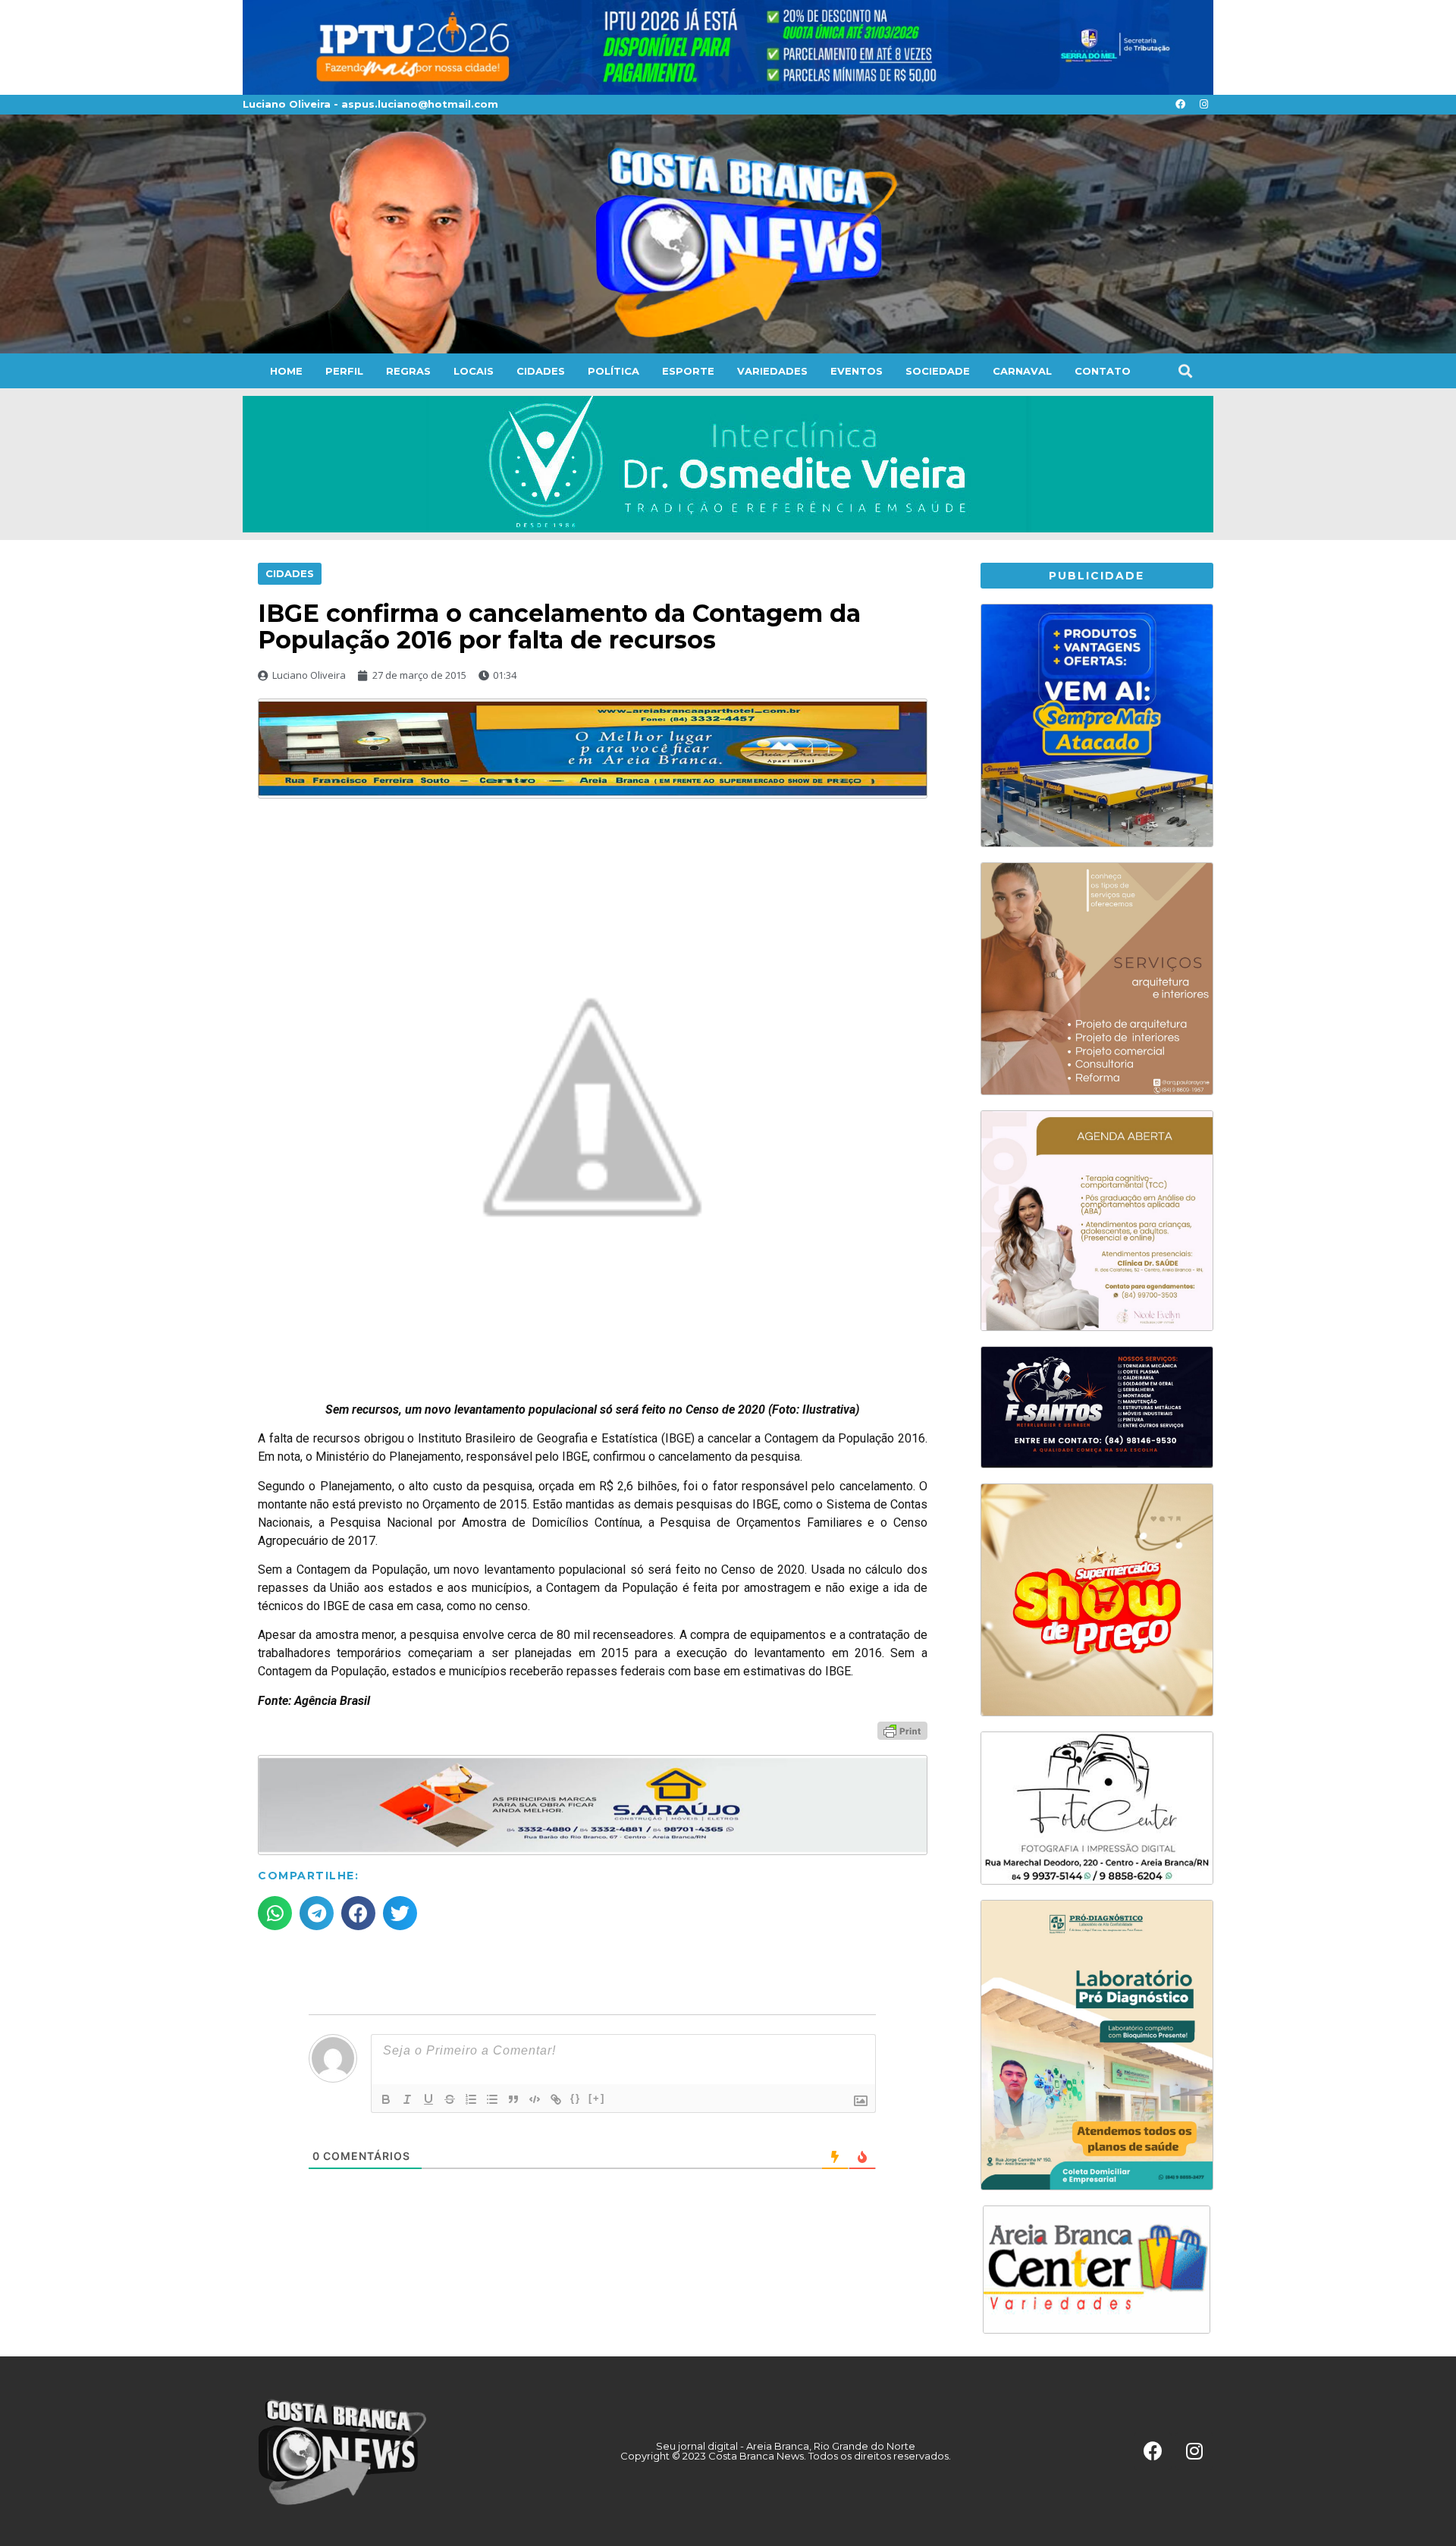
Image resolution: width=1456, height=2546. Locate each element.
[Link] (556, 2099)
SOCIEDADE (938, 371)
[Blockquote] (513, 2099)
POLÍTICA (613, 371)
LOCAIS (474, 371)
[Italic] (407, 2099)
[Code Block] (535, 2099)
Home (286, 371)
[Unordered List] (492, 2099)
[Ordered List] (471, 2099)
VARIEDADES (772, 371)
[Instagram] (1203, 105)
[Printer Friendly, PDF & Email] (902, 1730)
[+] (597, 2098)
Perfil (344, 371)
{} (576, 2098)
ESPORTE (688, 371)
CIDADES (541, 371)
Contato (1103, 371)
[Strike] (450, 2099)
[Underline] (428, 2099)
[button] (1185, 370)
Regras (408, 371)
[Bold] (386, 2099)
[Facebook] (1180, 105)
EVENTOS (857, 371)
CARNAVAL (1022, 371)
